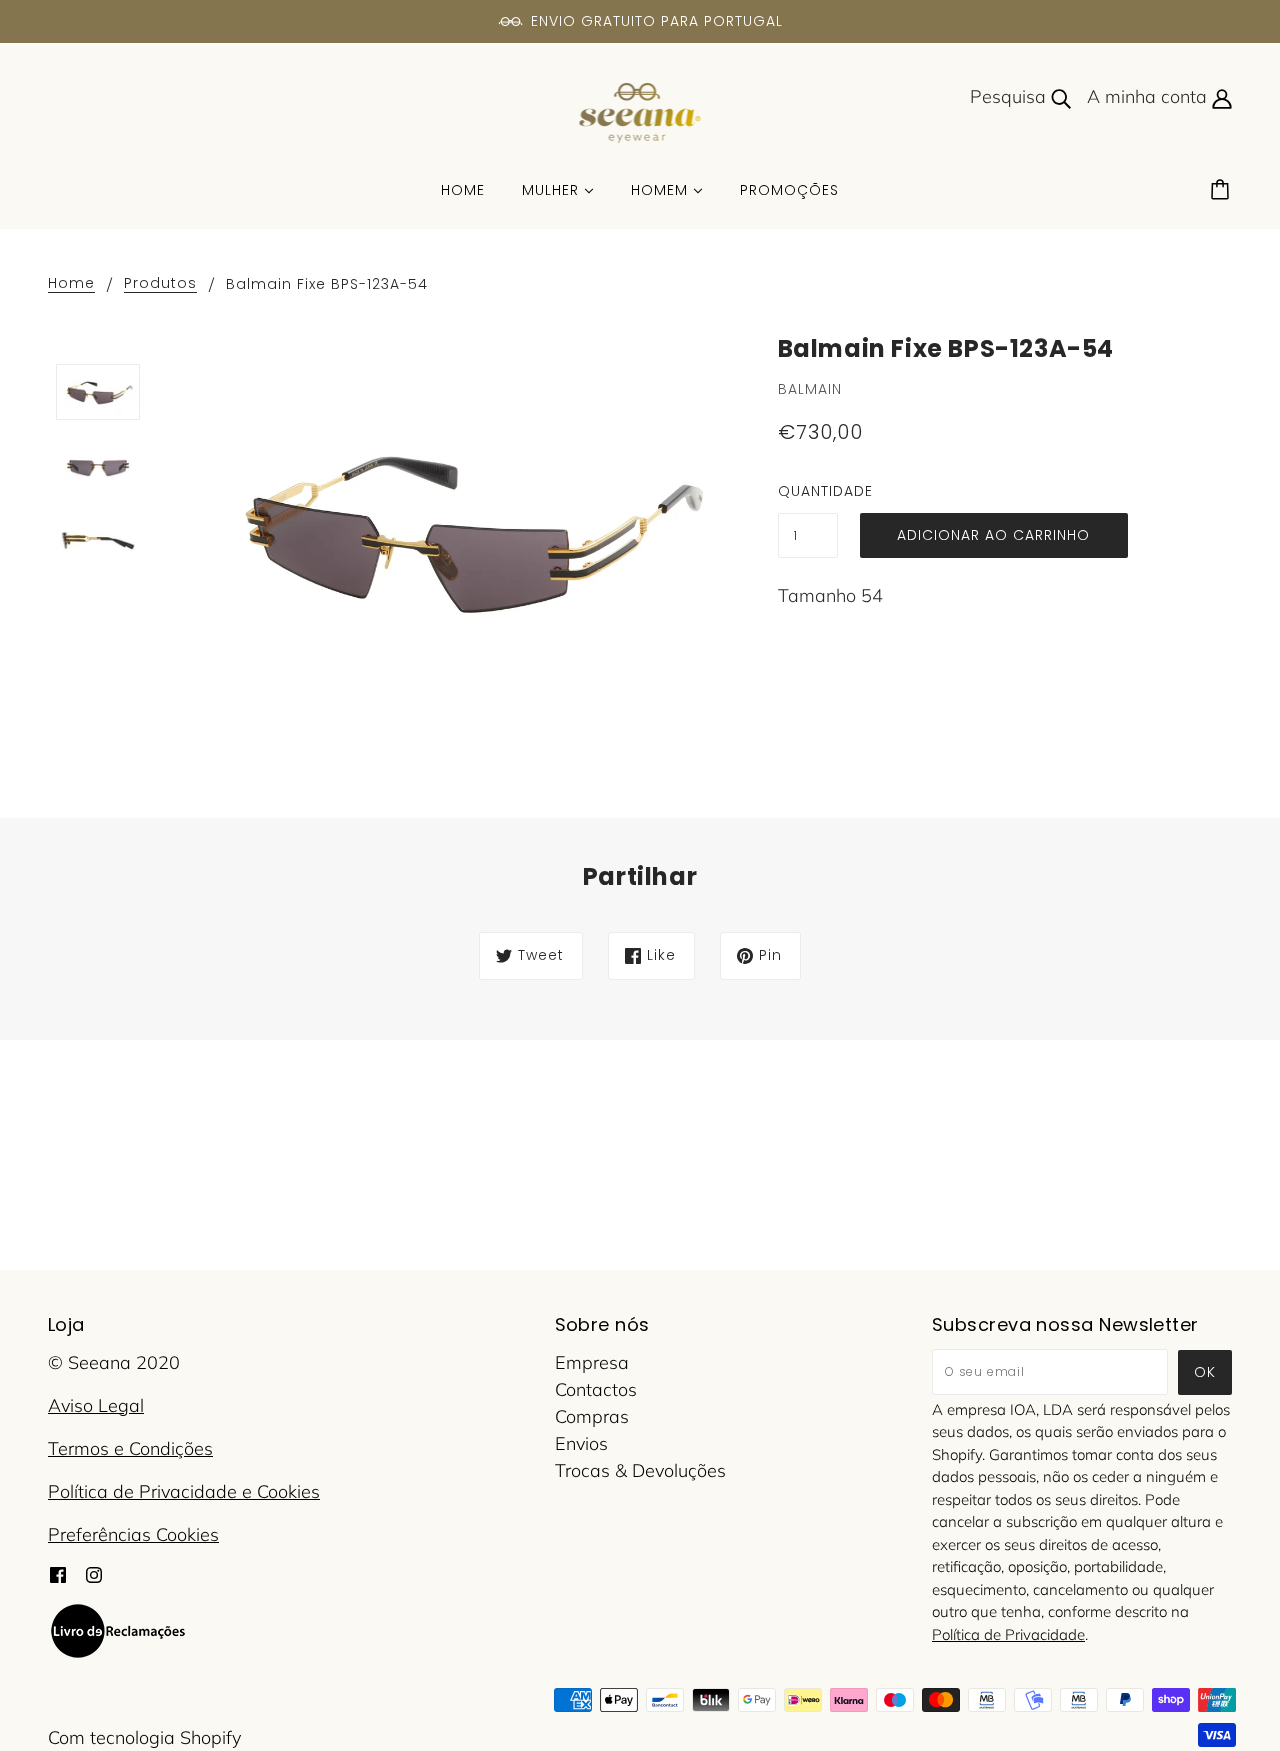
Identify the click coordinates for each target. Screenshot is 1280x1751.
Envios (581, 1443)
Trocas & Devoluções (640, 1470)
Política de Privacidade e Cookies (184, 1491)
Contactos (596, 1389)
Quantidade (808, 491)
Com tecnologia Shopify (144, 1737)
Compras (592, 1416)
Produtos (160, 284)
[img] (58, 1572)
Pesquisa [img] (1010, 96)
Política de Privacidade (1008, 1634)
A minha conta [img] (1149, 96)
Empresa (592, 1362)
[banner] (640, 111)
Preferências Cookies (133, 1534)
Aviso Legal (96, 1405)
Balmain (810, 389)
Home (71, 284)
